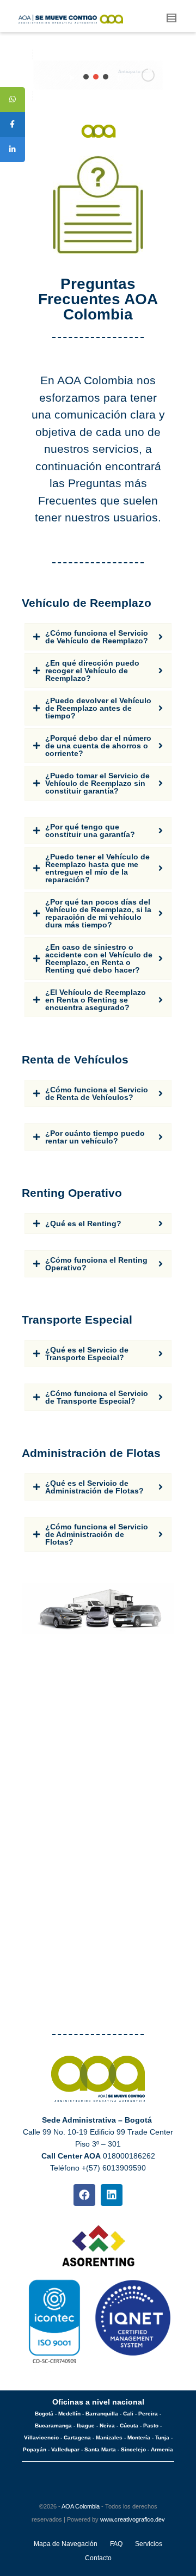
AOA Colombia (81, 2506)
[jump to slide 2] (96, 77)
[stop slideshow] (120, 75)
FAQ (116, 2544)
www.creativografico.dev (133, 2519)
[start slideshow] (72, 75)
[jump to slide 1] (86, 77)
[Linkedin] (112, 2195)
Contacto (98, 2558)
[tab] (98, 637)
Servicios (149, 2544)
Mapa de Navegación (66, 2544)
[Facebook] (84, 2195)
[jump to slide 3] (106, 77)
